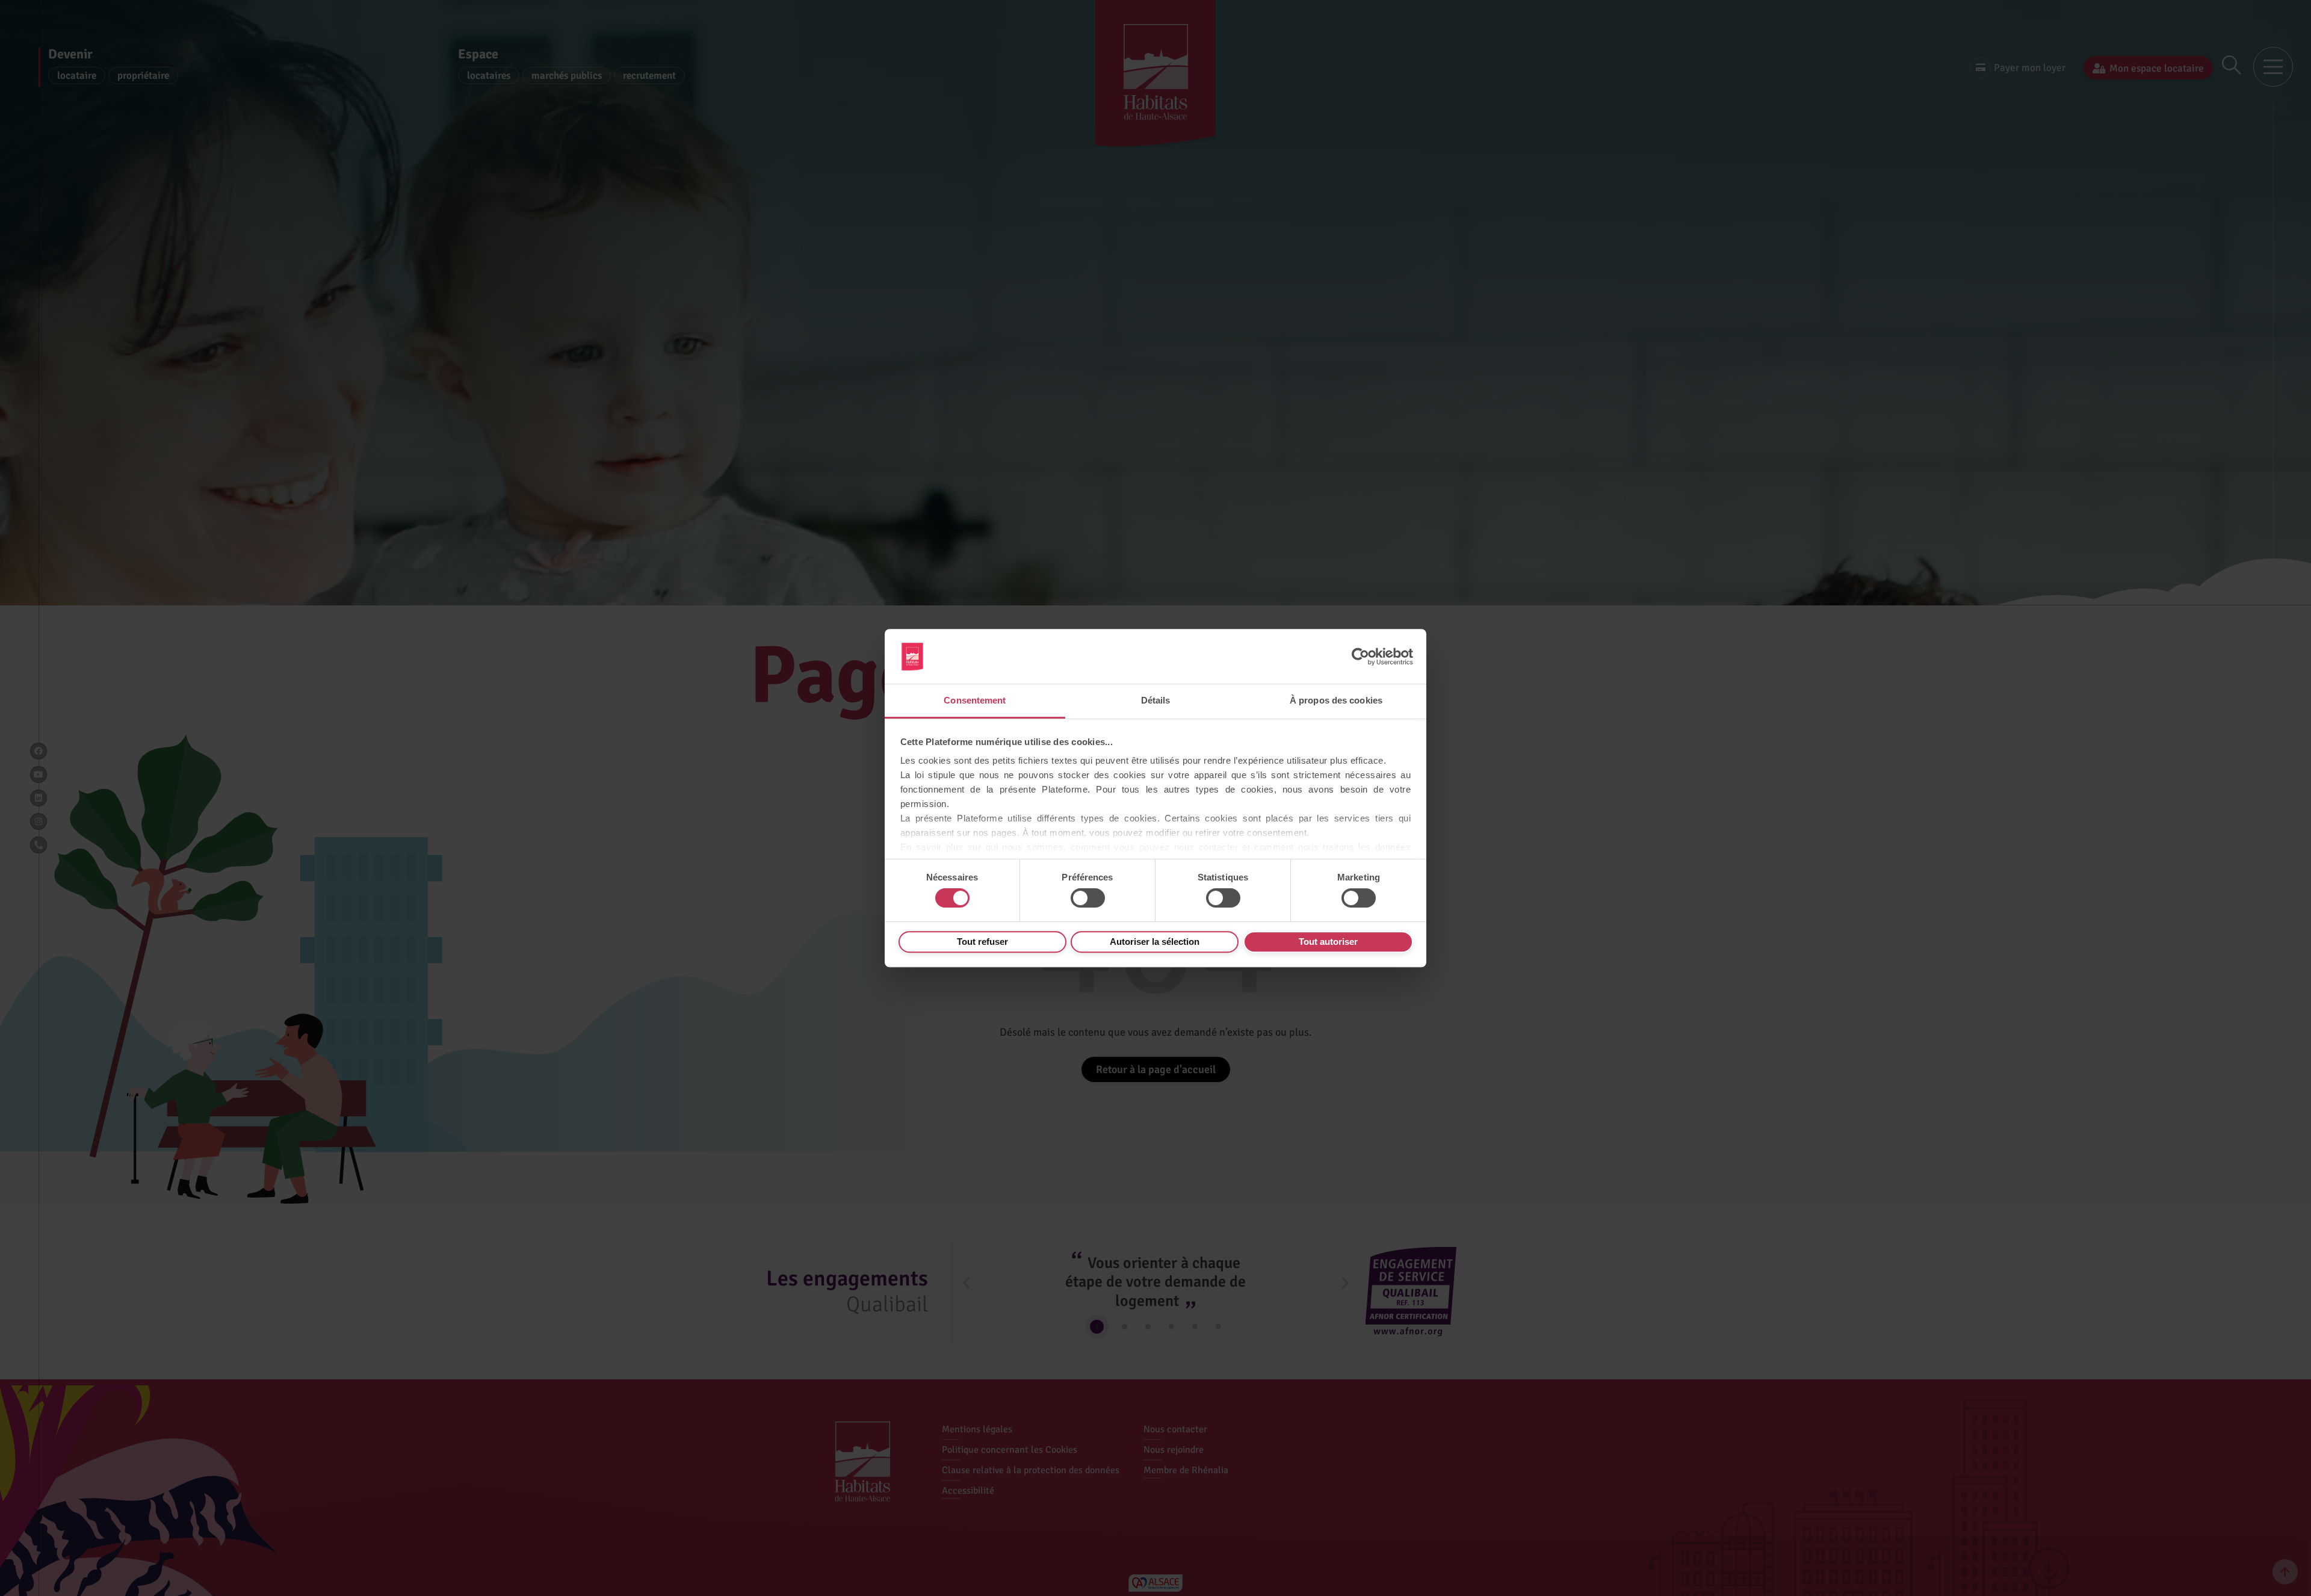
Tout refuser (982, 942)
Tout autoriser (1328, 942)
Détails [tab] (1156, 700)
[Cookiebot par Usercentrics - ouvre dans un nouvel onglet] (1360, 657)
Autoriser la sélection (1155, 942)
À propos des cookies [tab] (1336, 700)
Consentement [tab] (975, 700)
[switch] (1088, 898)
